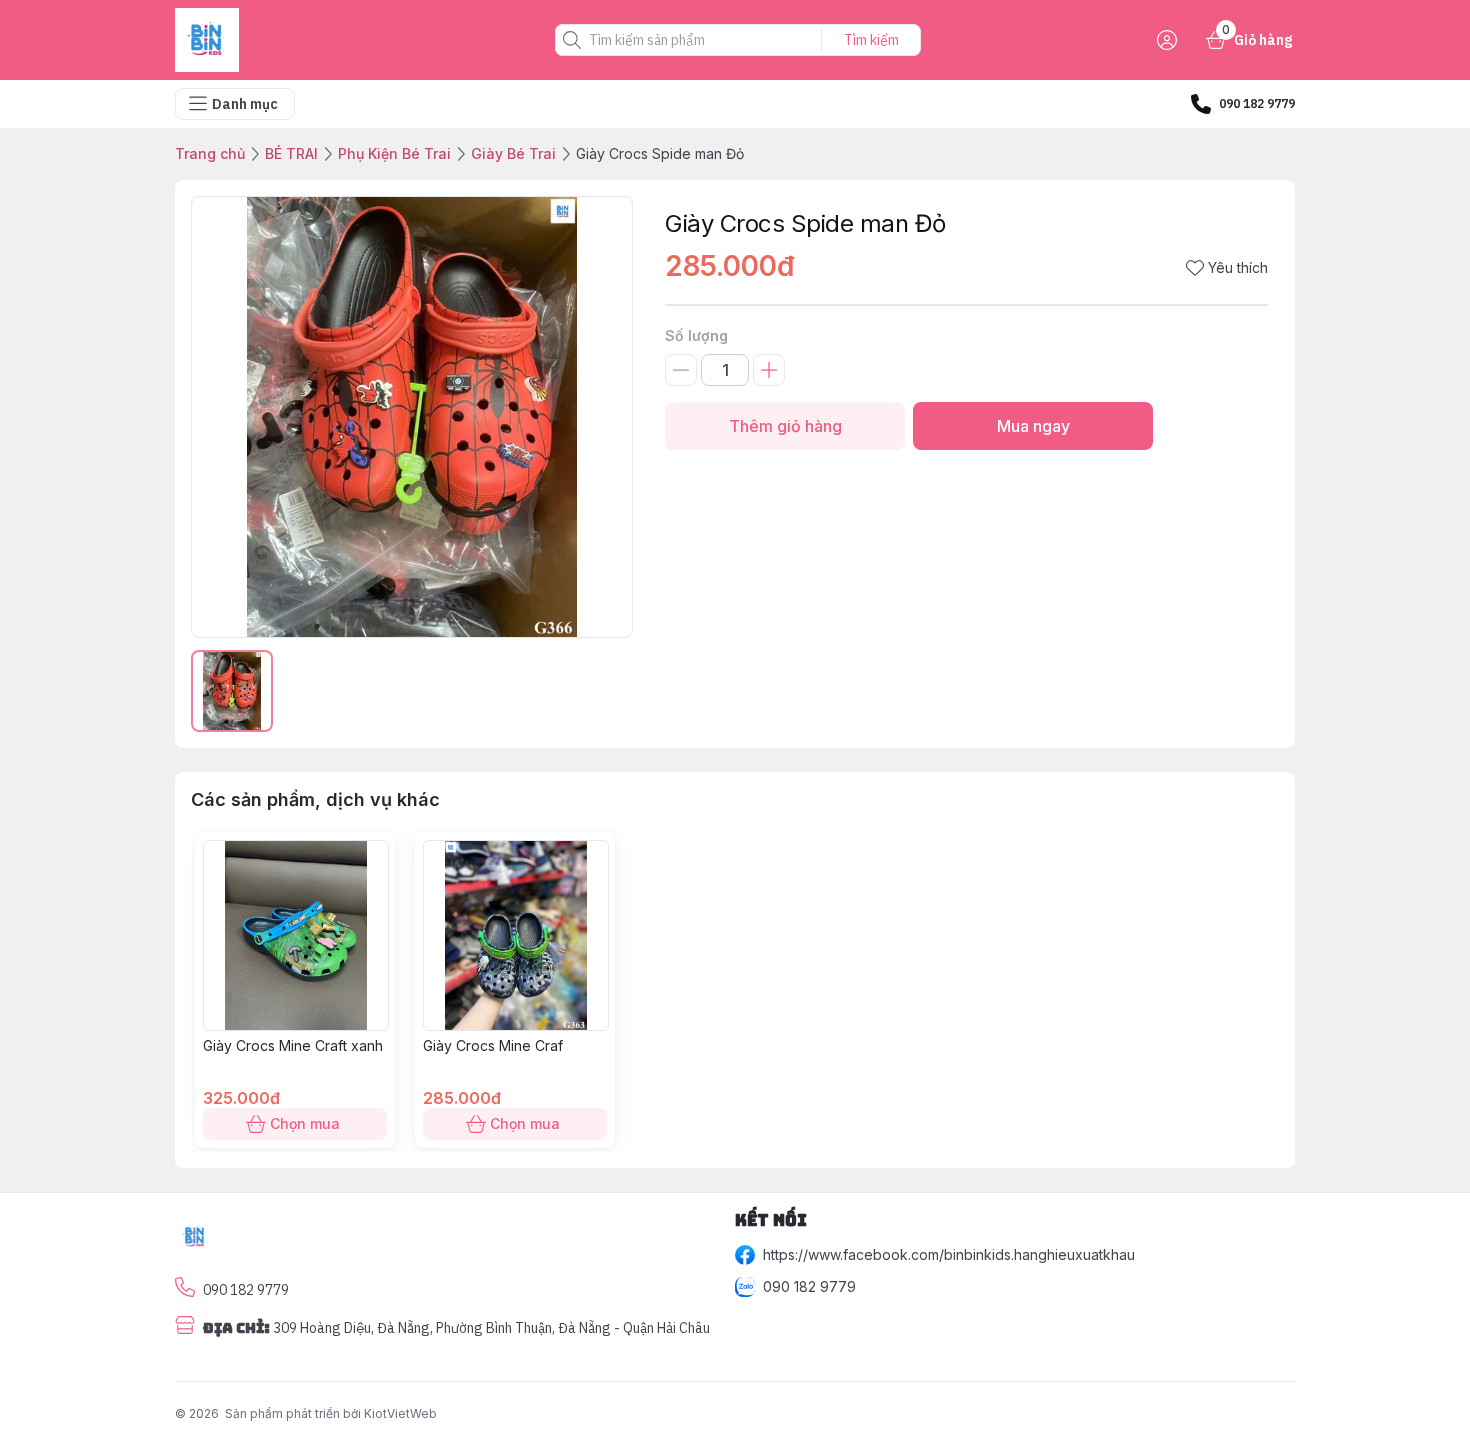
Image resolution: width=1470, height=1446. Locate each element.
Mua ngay (1033, 426)
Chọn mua (305, 1123)
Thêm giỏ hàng (785, 426)
